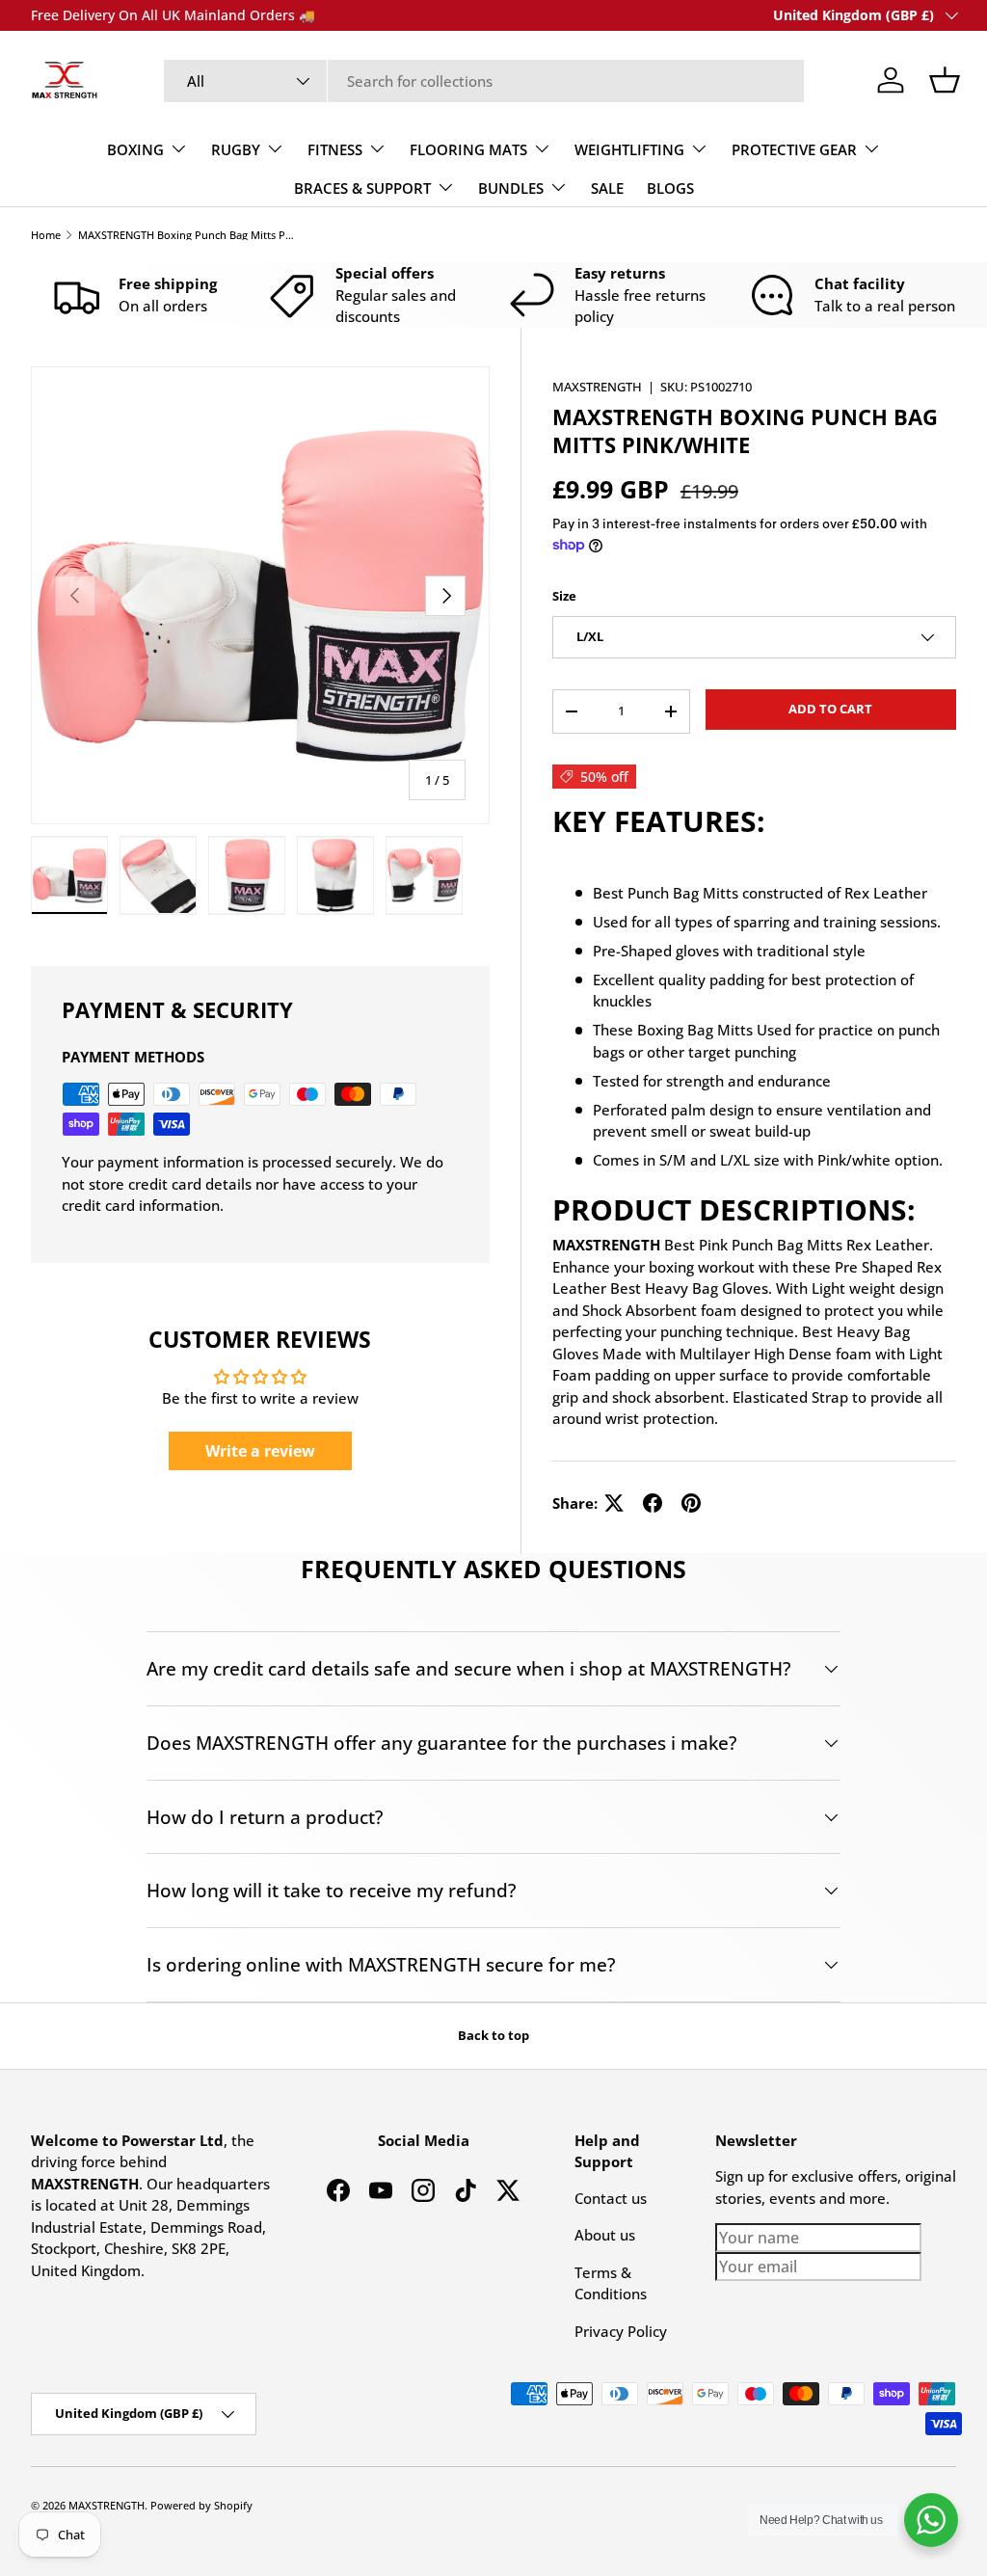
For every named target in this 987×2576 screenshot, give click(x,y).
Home (46, 235)
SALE (607, 188)
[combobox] (484, 81)
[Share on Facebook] (653, 1503)
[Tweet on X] (614, 1503)
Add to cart (830, 709)
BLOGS (670, 188)
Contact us (611, 2198)
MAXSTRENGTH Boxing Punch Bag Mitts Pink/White (187, 235)
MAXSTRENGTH (597, 387)
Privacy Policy (621, 2331)
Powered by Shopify (201, 2505)
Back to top (493, 2035)
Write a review (260, 1451)
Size (564, 596)
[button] (945, 80)
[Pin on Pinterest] (691, 1503)
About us (605, 2235)
